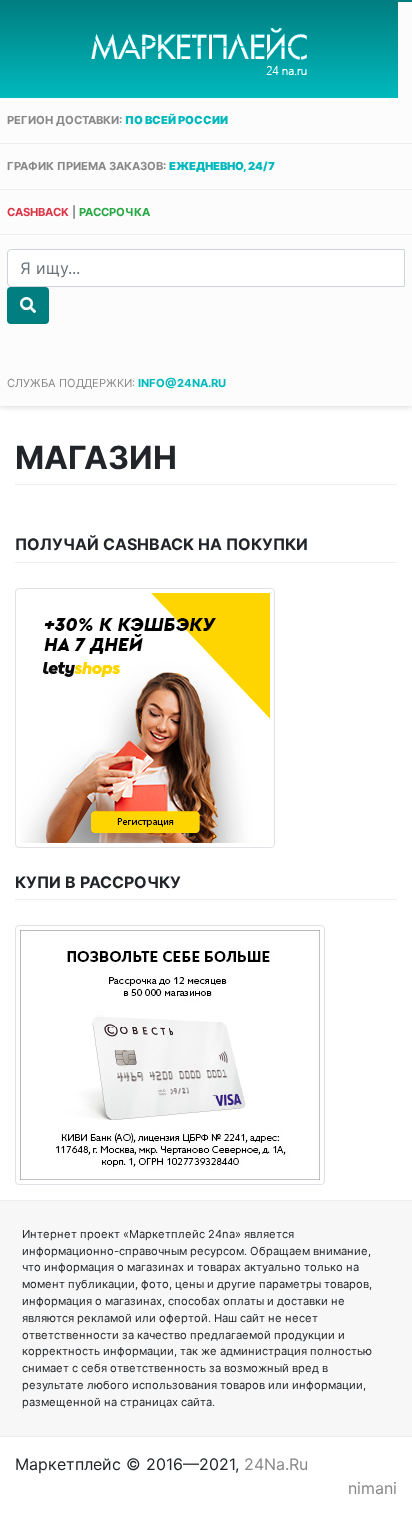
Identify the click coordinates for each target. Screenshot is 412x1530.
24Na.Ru (276, 1464)
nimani (372, 1488)
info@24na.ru (182, 383)
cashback (38, 212)
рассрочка (114, 212)
